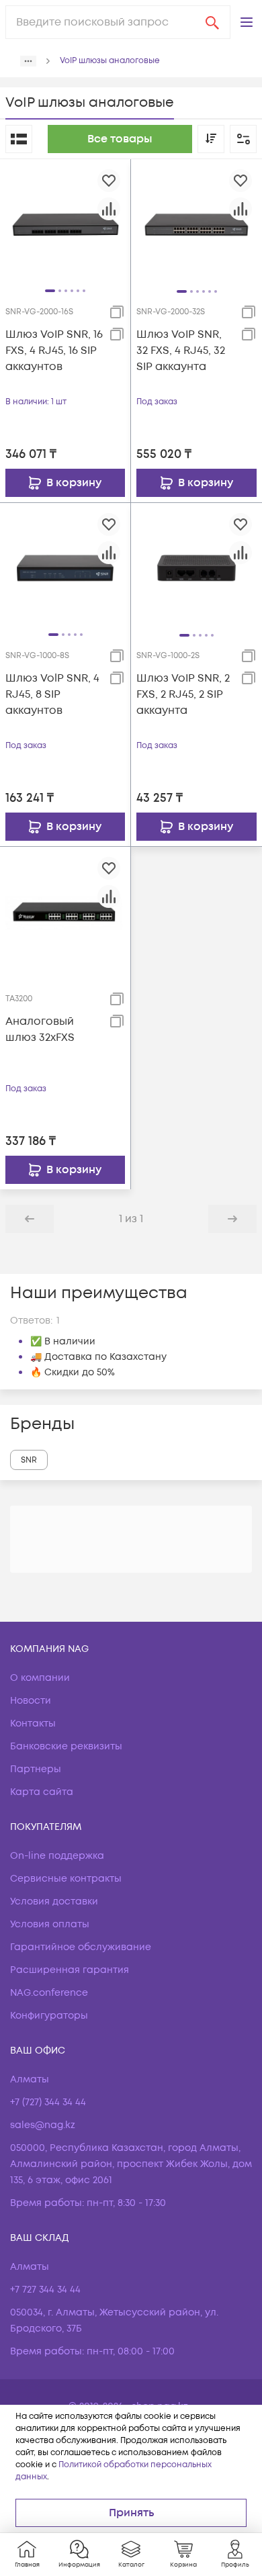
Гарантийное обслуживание (81, 1947)
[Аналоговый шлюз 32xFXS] (65, 911)
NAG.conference (49, 1993)
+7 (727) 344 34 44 (48, 2102)
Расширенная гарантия (70, 1970)
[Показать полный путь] (28, 61)
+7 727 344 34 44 (45, 2290)
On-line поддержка (57, 1856)
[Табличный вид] (19, 139)
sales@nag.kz (43, 2125)
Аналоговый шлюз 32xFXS (40, 1029)
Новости (31, 1701)
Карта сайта (42, 1792)
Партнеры (36, 1769)
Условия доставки (54, 1901)
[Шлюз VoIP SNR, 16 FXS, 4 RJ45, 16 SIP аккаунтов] (65, 224)
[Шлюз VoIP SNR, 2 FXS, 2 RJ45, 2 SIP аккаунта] (196, 568)
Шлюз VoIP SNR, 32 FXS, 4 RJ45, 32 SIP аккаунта (181, 351)
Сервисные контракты (66, 1879)
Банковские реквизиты (66, 1746)
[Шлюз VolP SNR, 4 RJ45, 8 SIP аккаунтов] (65, 567)
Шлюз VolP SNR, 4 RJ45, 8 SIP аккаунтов (52, 694)
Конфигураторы (49, 2016)
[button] (247, 22)
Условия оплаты (50, 1924)
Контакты (33, 1723)
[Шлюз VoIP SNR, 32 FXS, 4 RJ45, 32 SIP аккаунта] (196, 224)
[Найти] (212, 22)
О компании (40, 1678)
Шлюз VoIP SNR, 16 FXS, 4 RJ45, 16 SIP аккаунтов (54, 351)
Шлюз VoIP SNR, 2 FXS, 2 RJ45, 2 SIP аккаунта (183, 694)
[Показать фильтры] (243, 139)
